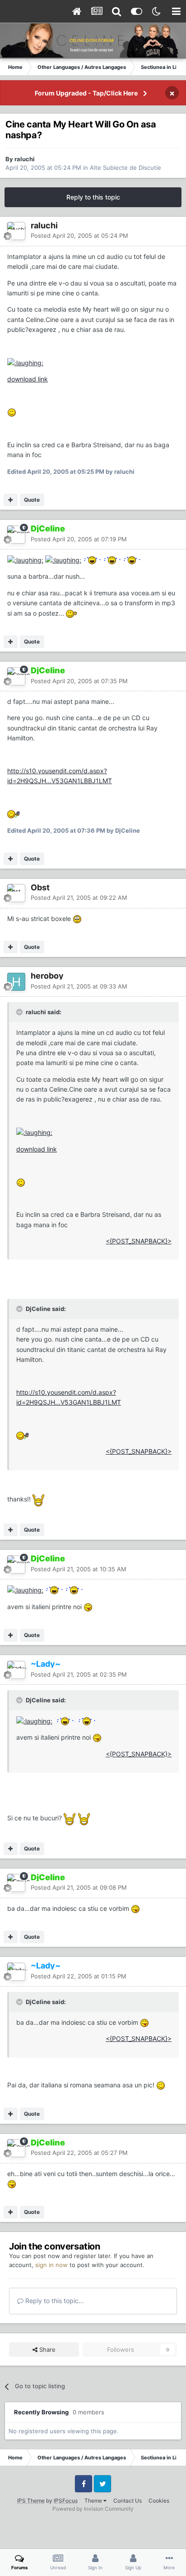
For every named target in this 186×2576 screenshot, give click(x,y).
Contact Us (128, 2501)
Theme (94, 2501)
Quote (32, 500)
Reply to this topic (93, 197)
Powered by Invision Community (93, 2509)
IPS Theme (31, 2501)
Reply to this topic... (54, 2301)
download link (28, 379)
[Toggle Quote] (20, 1012)
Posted (79, 236)
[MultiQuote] (11, 500)
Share (46, 2349)
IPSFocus (66, 2501)
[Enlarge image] (25, 362)
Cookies (159, 2501)
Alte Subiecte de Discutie (126, 168)
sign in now (51, 2265)
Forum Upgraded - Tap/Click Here (86, 93)
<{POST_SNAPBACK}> (139, 1241)
